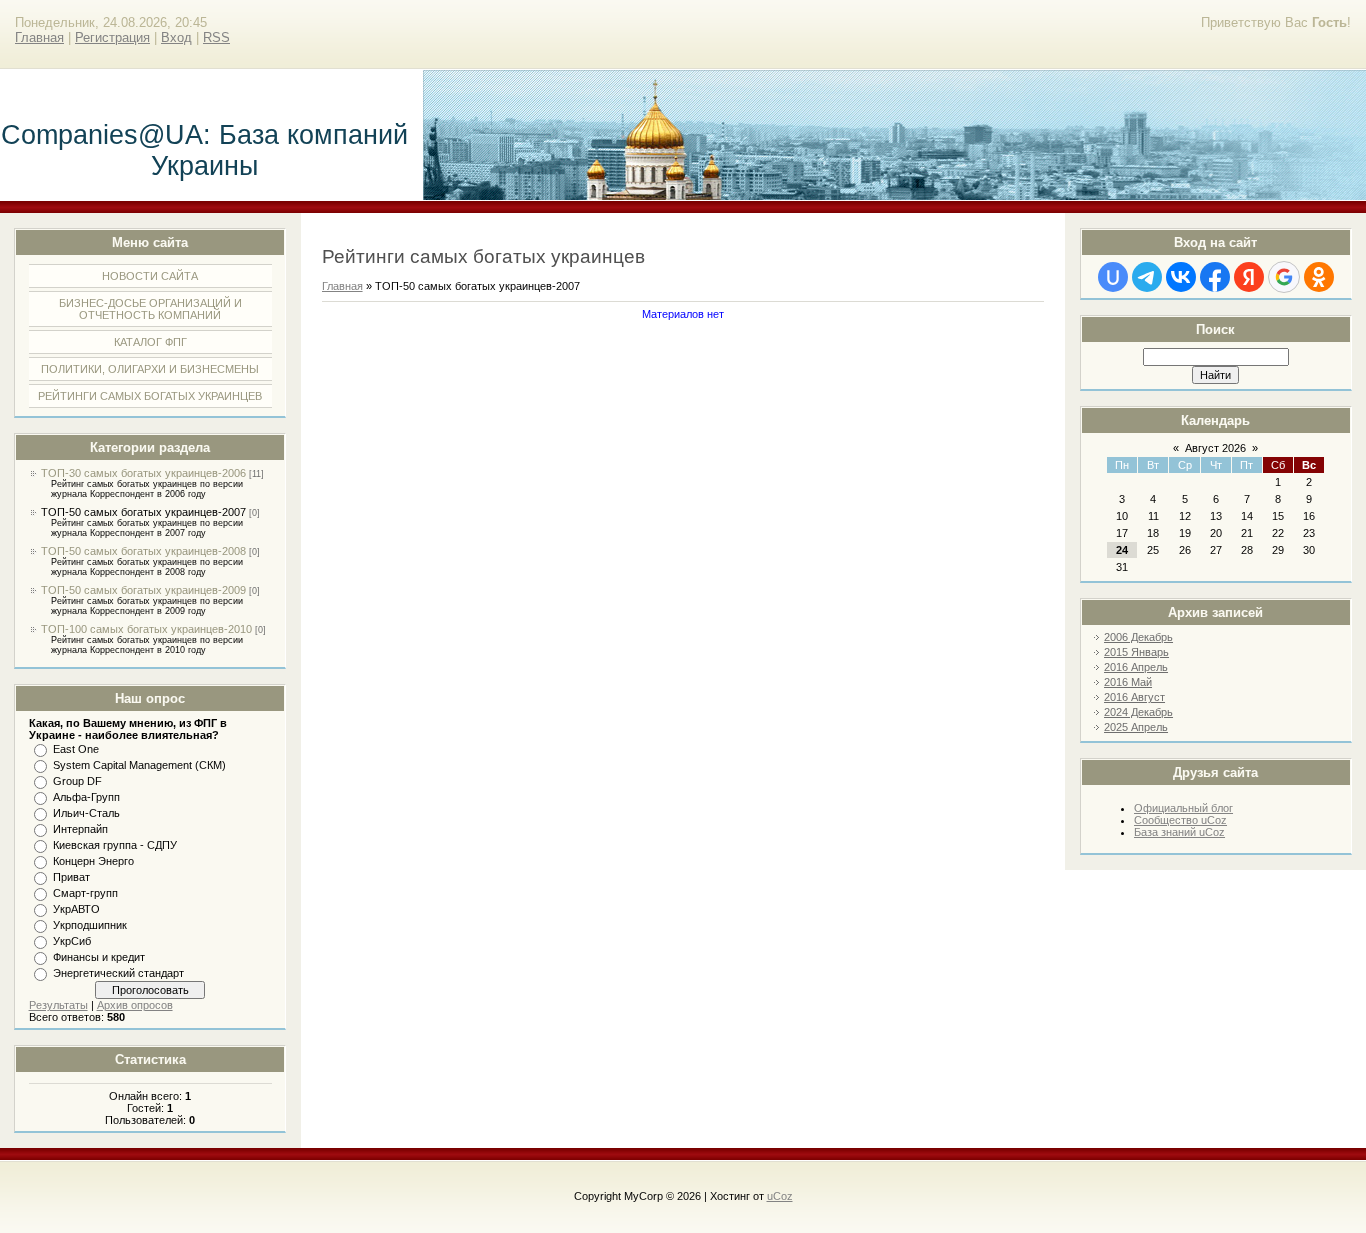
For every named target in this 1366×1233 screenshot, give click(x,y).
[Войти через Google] (1284, 277)
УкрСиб (72, 941)
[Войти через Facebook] (1215, 277)
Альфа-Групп (86, 797)
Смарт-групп (85, 893)
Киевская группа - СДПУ (115, 845)
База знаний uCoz (1179, 832)
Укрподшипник (90, 925)
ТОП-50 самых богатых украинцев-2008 (143, 551)
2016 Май (1128, 682)
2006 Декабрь (1138, 637)
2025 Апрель (1136, 727)
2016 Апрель (1136, 667)
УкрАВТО (76, 909)
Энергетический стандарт (118, 973)
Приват (71, 877)
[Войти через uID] (1113, 277)
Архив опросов (135, 1005)
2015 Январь (1136, 652)
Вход (176, 37)
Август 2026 (1215, 448)
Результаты (58, 1005)
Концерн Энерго (93, 861)
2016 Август (1134, 697)
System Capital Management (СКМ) (139, 765)
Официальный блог (1183, 808)
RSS (216, 37)
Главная (39, 37)
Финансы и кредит (99, 957)
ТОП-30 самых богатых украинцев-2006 (143, 473)
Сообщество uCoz (1180, 820)
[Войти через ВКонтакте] (1181, 277)
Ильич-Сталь (86, 813)
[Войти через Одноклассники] (1319, 277)
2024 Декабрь (1138, 712)
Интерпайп (80, 829)
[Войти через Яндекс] (1249, 277)
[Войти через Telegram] (1147, 277)
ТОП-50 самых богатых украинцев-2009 (143, 590)
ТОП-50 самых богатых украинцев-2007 (143, 512)
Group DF (77, 781)
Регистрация (112, 37)
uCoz (780, 1196)
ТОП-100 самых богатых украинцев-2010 (146, 629)
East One (76, 749)
